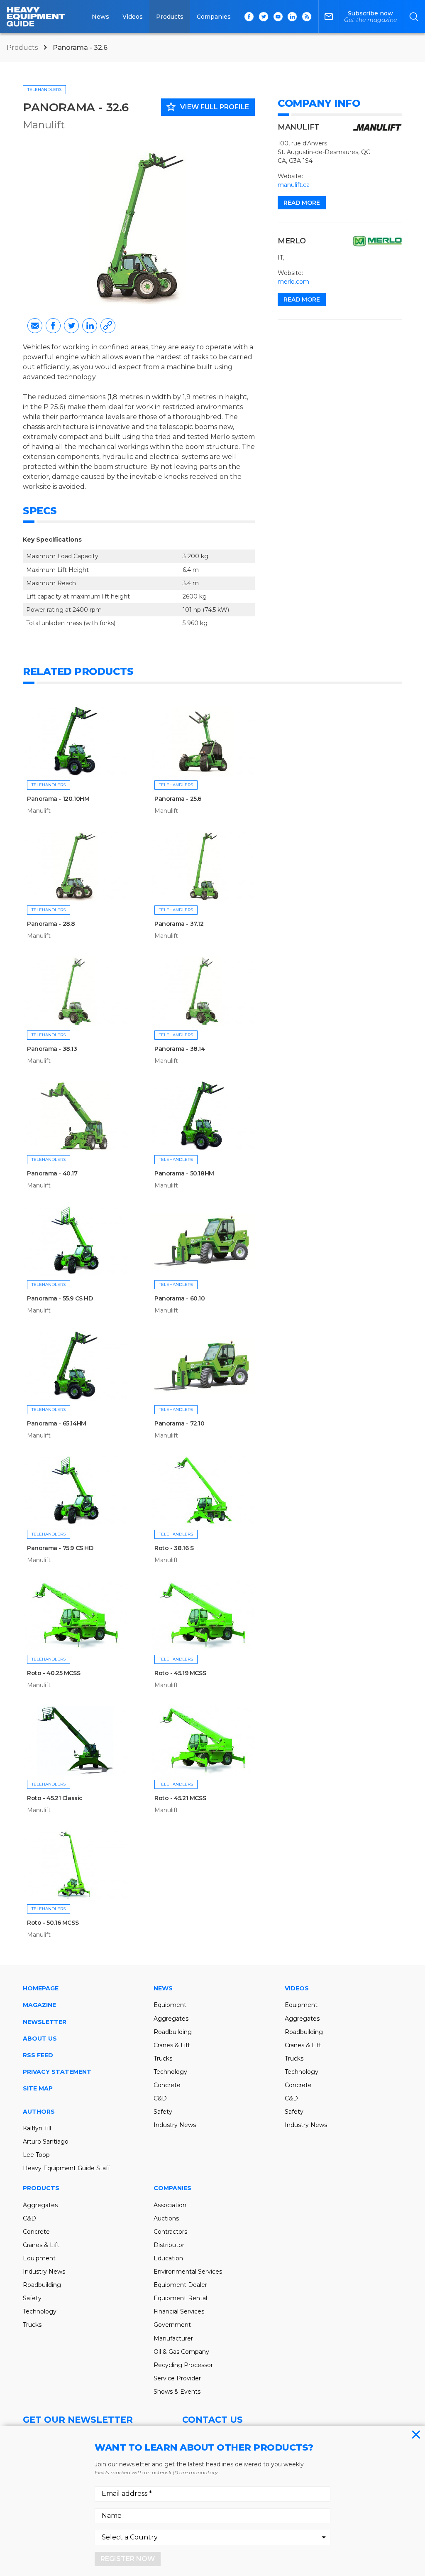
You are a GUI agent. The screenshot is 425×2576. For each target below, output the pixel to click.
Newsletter (45, 2022)
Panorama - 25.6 (178, 799)
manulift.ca (294, 185)
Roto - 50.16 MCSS (53, 1923)
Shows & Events (177, 2392)
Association (170, 2205)
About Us (40, 2039)
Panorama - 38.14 (180, 1049)
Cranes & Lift (172, 2045)
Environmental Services (188, 2272)
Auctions (166, 2218)
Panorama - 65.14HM (57, 1423)
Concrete (167, 2085)
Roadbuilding (173, 2032)
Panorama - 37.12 (179, 924)
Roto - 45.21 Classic (55, 1798)
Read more (302, 203)
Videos (133, 17)
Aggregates (171, 2019)
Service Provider (177, 2378)
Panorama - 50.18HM (184, 1173)
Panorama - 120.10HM (58, 799)
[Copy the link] (108, 326)
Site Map (38, 2088)
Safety (163, 2112)
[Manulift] (377, 128)
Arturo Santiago (46, 2142)
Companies (214, 17)
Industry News (175, 2125)
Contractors (170, 2232)
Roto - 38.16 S (174, 1548)
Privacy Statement (57, 2072)
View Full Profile (207, 107)
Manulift (44, 125)
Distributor (169, 2245)
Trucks (163, 2058)
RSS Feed (38, 2055)
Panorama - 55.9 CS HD (60, 1298)
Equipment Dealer (180, 2285)
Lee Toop (36, 2155)
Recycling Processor (183, 2365)
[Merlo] (377, 241)
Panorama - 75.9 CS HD (60, 1548)
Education (168, 2258)
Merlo (292, 241)
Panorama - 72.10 (180, 1423)
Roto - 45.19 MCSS (180, 1673)
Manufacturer (173, 2338)
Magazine (39, 2005)
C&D (160, 2098)
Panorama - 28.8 (51, 924)
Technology (170, 2072)
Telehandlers (44, 90)
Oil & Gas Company (181, 2352)
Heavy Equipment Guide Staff (66, 2168)
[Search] (414, 17)
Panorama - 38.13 (52, 1049)
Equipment (170, 2005)
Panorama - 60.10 (180, 1298)
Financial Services (179, 2311)
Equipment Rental (180, 2298)
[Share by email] (35, 326)
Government (172, 2325)
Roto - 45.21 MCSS (180, 1798)
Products (170, 17)
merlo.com (293, 282)
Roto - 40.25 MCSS (54, 1673)
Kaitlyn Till (37, 2128)
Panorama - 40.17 (52, 1173)
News (100, 17)
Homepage (41, 1988)
